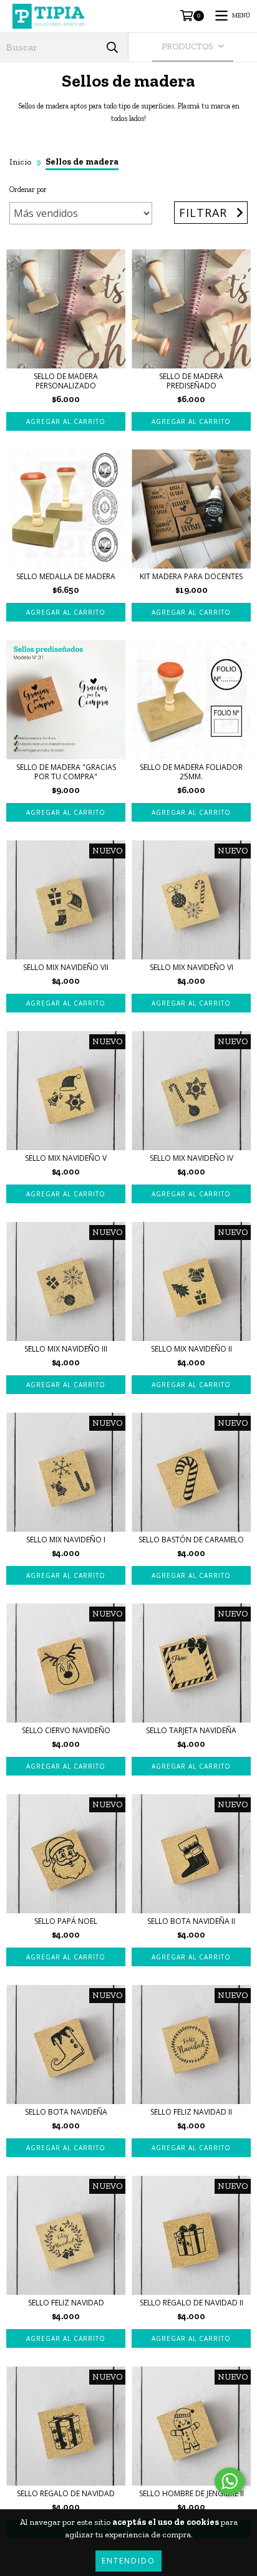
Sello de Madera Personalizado (66, 381)
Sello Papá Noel (66, 1921)
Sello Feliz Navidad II (191, 2112)
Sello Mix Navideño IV (192, 1158)
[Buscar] (112, 47)
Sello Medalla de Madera (66, 576)
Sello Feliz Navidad (66, 2303)
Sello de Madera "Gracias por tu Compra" (66, 772)
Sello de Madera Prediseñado (191, 381)
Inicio (20, 162)
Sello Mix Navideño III (66, 1349)
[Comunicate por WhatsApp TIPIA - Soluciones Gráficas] (230, 2481)
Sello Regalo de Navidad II (192, 2303)
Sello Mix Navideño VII (66, 967)
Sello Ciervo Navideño (66, 1730)
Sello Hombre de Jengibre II (192, 2493)
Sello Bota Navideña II (191, 1921)
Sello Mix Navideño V (66, 1158)
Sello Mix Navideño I (66, 1540)
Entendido (128, 2561)
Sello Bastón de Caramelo (191, 1540)
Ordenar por (28, 190)
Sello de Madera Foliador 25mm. (191, 772)
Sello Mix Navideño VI (192, 967)
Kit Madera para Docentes (191, 576)
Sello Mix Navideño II (192, 1349)
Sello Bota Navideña (66, 2112)
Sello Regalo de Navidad (66, 2493)
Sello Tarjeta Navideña (191, 1730)
